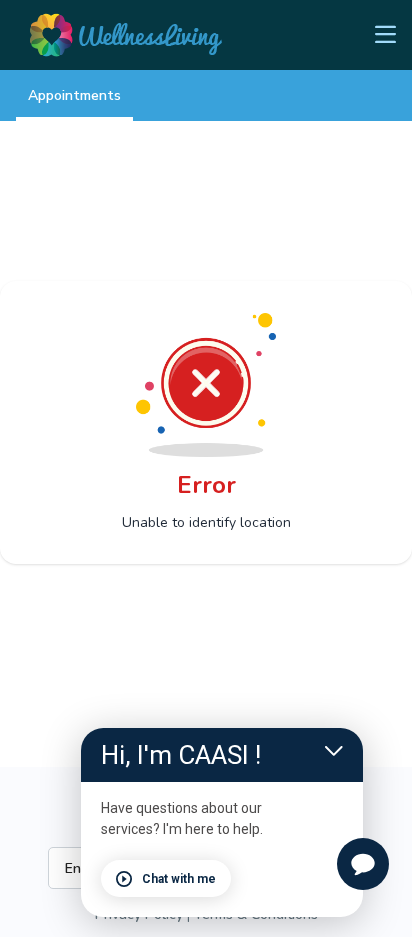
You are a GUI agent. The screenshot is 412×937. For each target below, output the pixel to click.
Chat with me (179, 879)
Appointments (74, 95)
